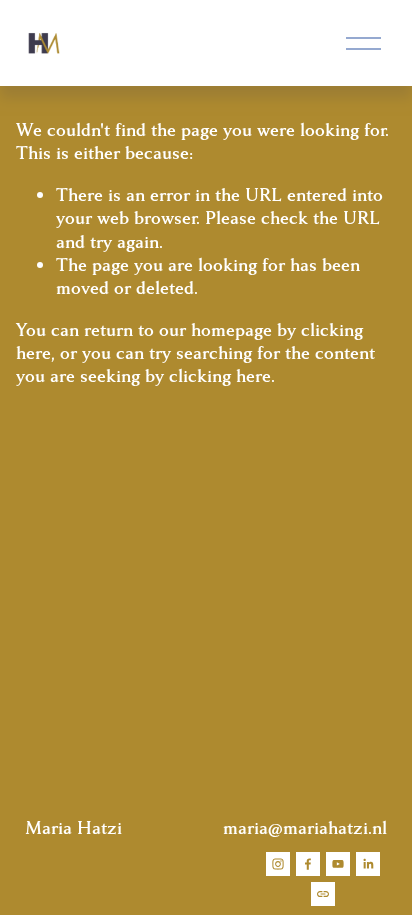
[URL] (323, 894)
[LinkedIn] (368, 864)
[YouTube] (338, 864)
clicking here (220, 376)
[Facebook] (308, 864)
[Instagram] (278, 864)
